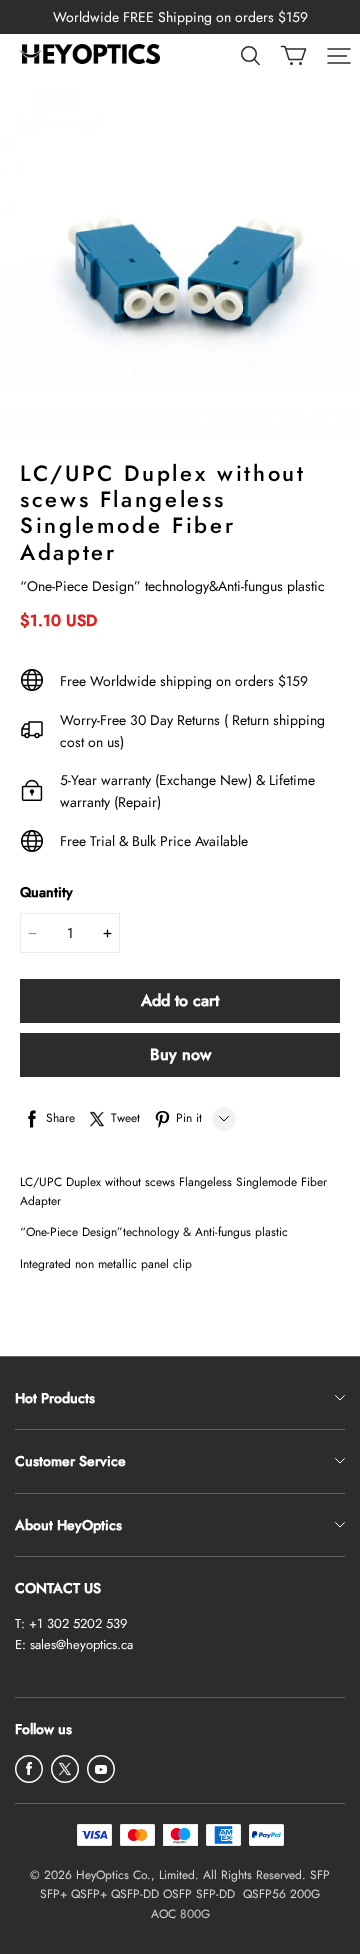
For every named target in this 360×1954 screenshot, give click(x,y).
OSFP (177, 1894)
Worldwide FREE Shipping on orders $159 (180, 17)
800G (195, 1914)
